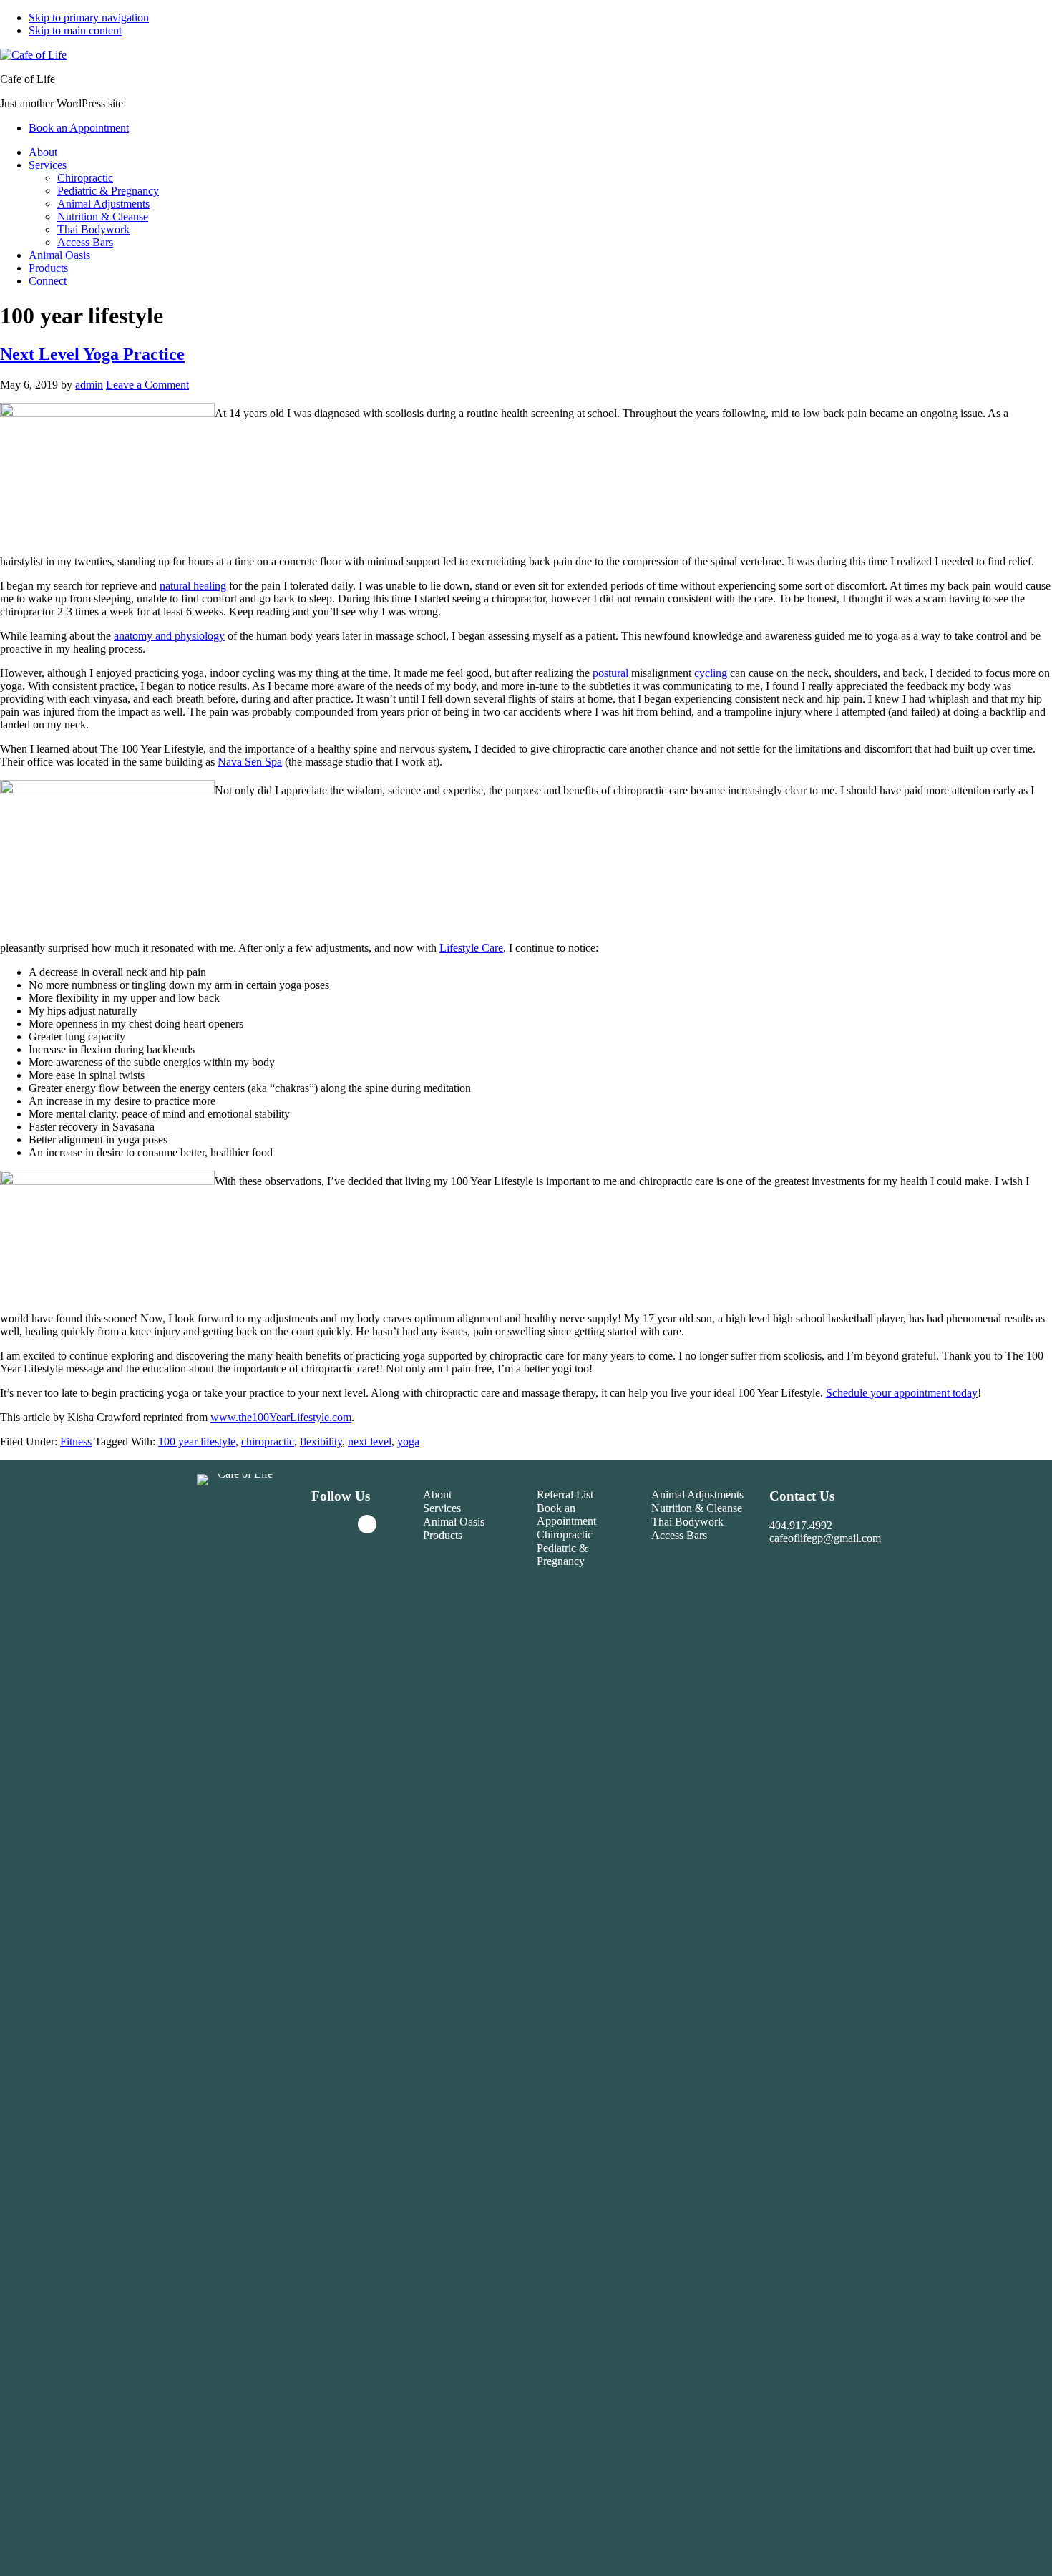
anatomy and (143, 636)
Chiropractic (565, 1535)
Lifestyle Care (471, 948)
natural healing (193, 586)
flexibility (321, 1441)
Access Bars (679, 1535)
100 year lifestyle (197, 1441)
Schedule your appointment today (902, 1393)
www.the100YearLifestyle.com (281, 1417)
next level (370, 1441)
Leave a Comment (147, 385)
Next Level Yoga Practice (92, 354)
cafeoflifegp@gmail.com (825, 1538)
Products (443, 1535)
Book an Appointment (566, 1514)
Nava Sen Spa (250, 762)
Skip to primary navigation (89, 18)
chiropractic (268, 1441)
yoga (408, 1441)
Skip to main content (75, 30)
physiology (198, 636)
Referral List (565, 1494)
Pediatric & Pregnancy (562, 1555)
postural (610, 673)
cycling (711, 673)
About (437, 1494)
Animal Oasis (454, 1522)
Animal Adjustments (697, 1494)
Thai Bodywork (687, 1522)
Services (442, 1508)
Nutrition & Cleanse (697, 1508)
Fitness (76, 1441)
